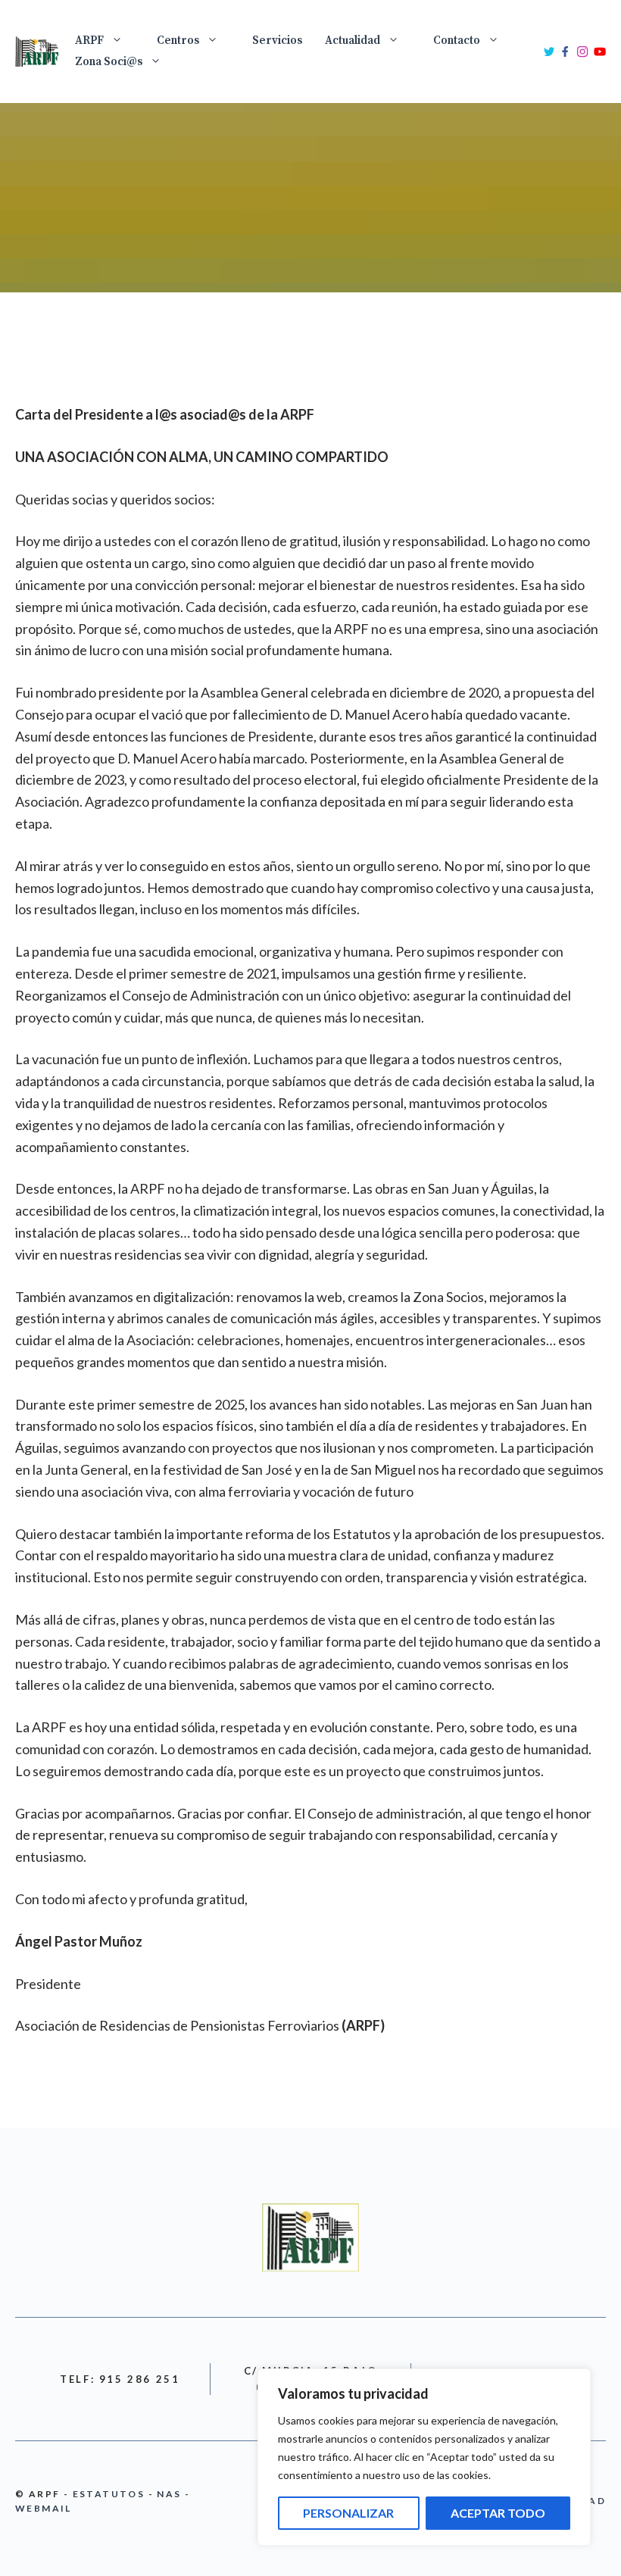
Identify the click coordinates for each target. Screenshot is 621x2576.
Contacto (457, 41)
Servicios (277, 41)
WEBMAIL (44, 2508)
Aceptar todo (498, 2513)
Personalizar (348, 2513)
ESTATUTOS (109, 2494)
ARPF (89, 41)
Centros (178, 41)
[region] (424, 2457)
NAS (169, 2494)
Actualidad (353, 41)
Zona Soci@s (109, 62)
